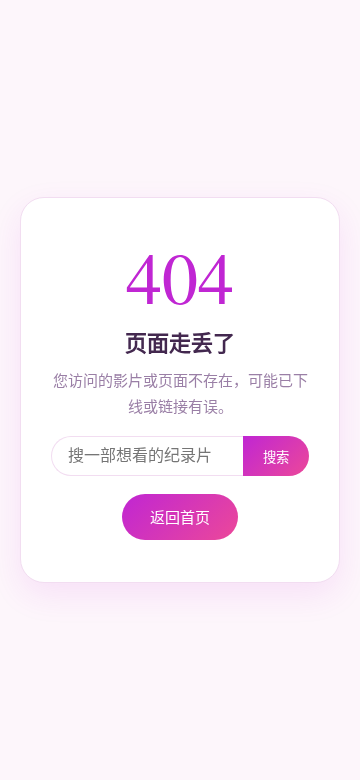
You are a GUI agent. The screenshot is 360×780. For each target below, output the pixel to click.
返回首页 (180, 516)
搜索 (276, 457)
